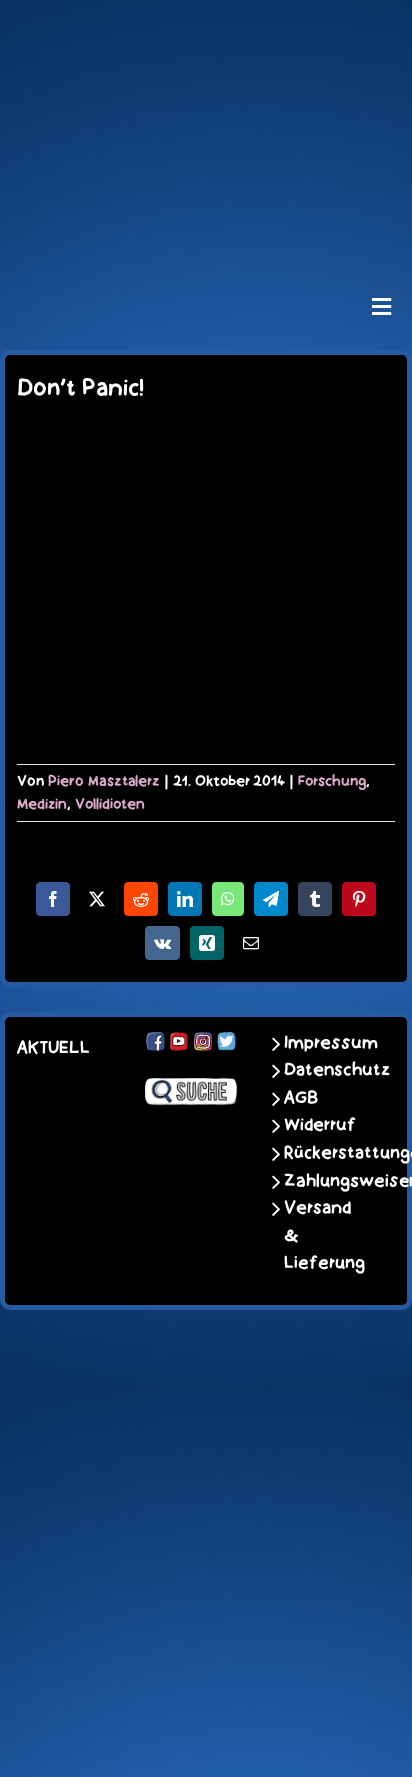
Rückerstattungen (324, 1153)
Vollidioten (110, 804)
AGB (301, 1098)
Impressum (324, 1043)
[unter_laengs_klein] (206, 228)
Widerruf (320, 1125)
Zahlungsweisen (324, 1181)
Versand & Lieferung (324, 1235)
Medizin (42, 804)
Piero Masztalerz (104, 781)
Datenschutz (324, 1070)
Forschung (332, 781)
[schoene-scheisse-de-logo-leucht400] (206, 32)
